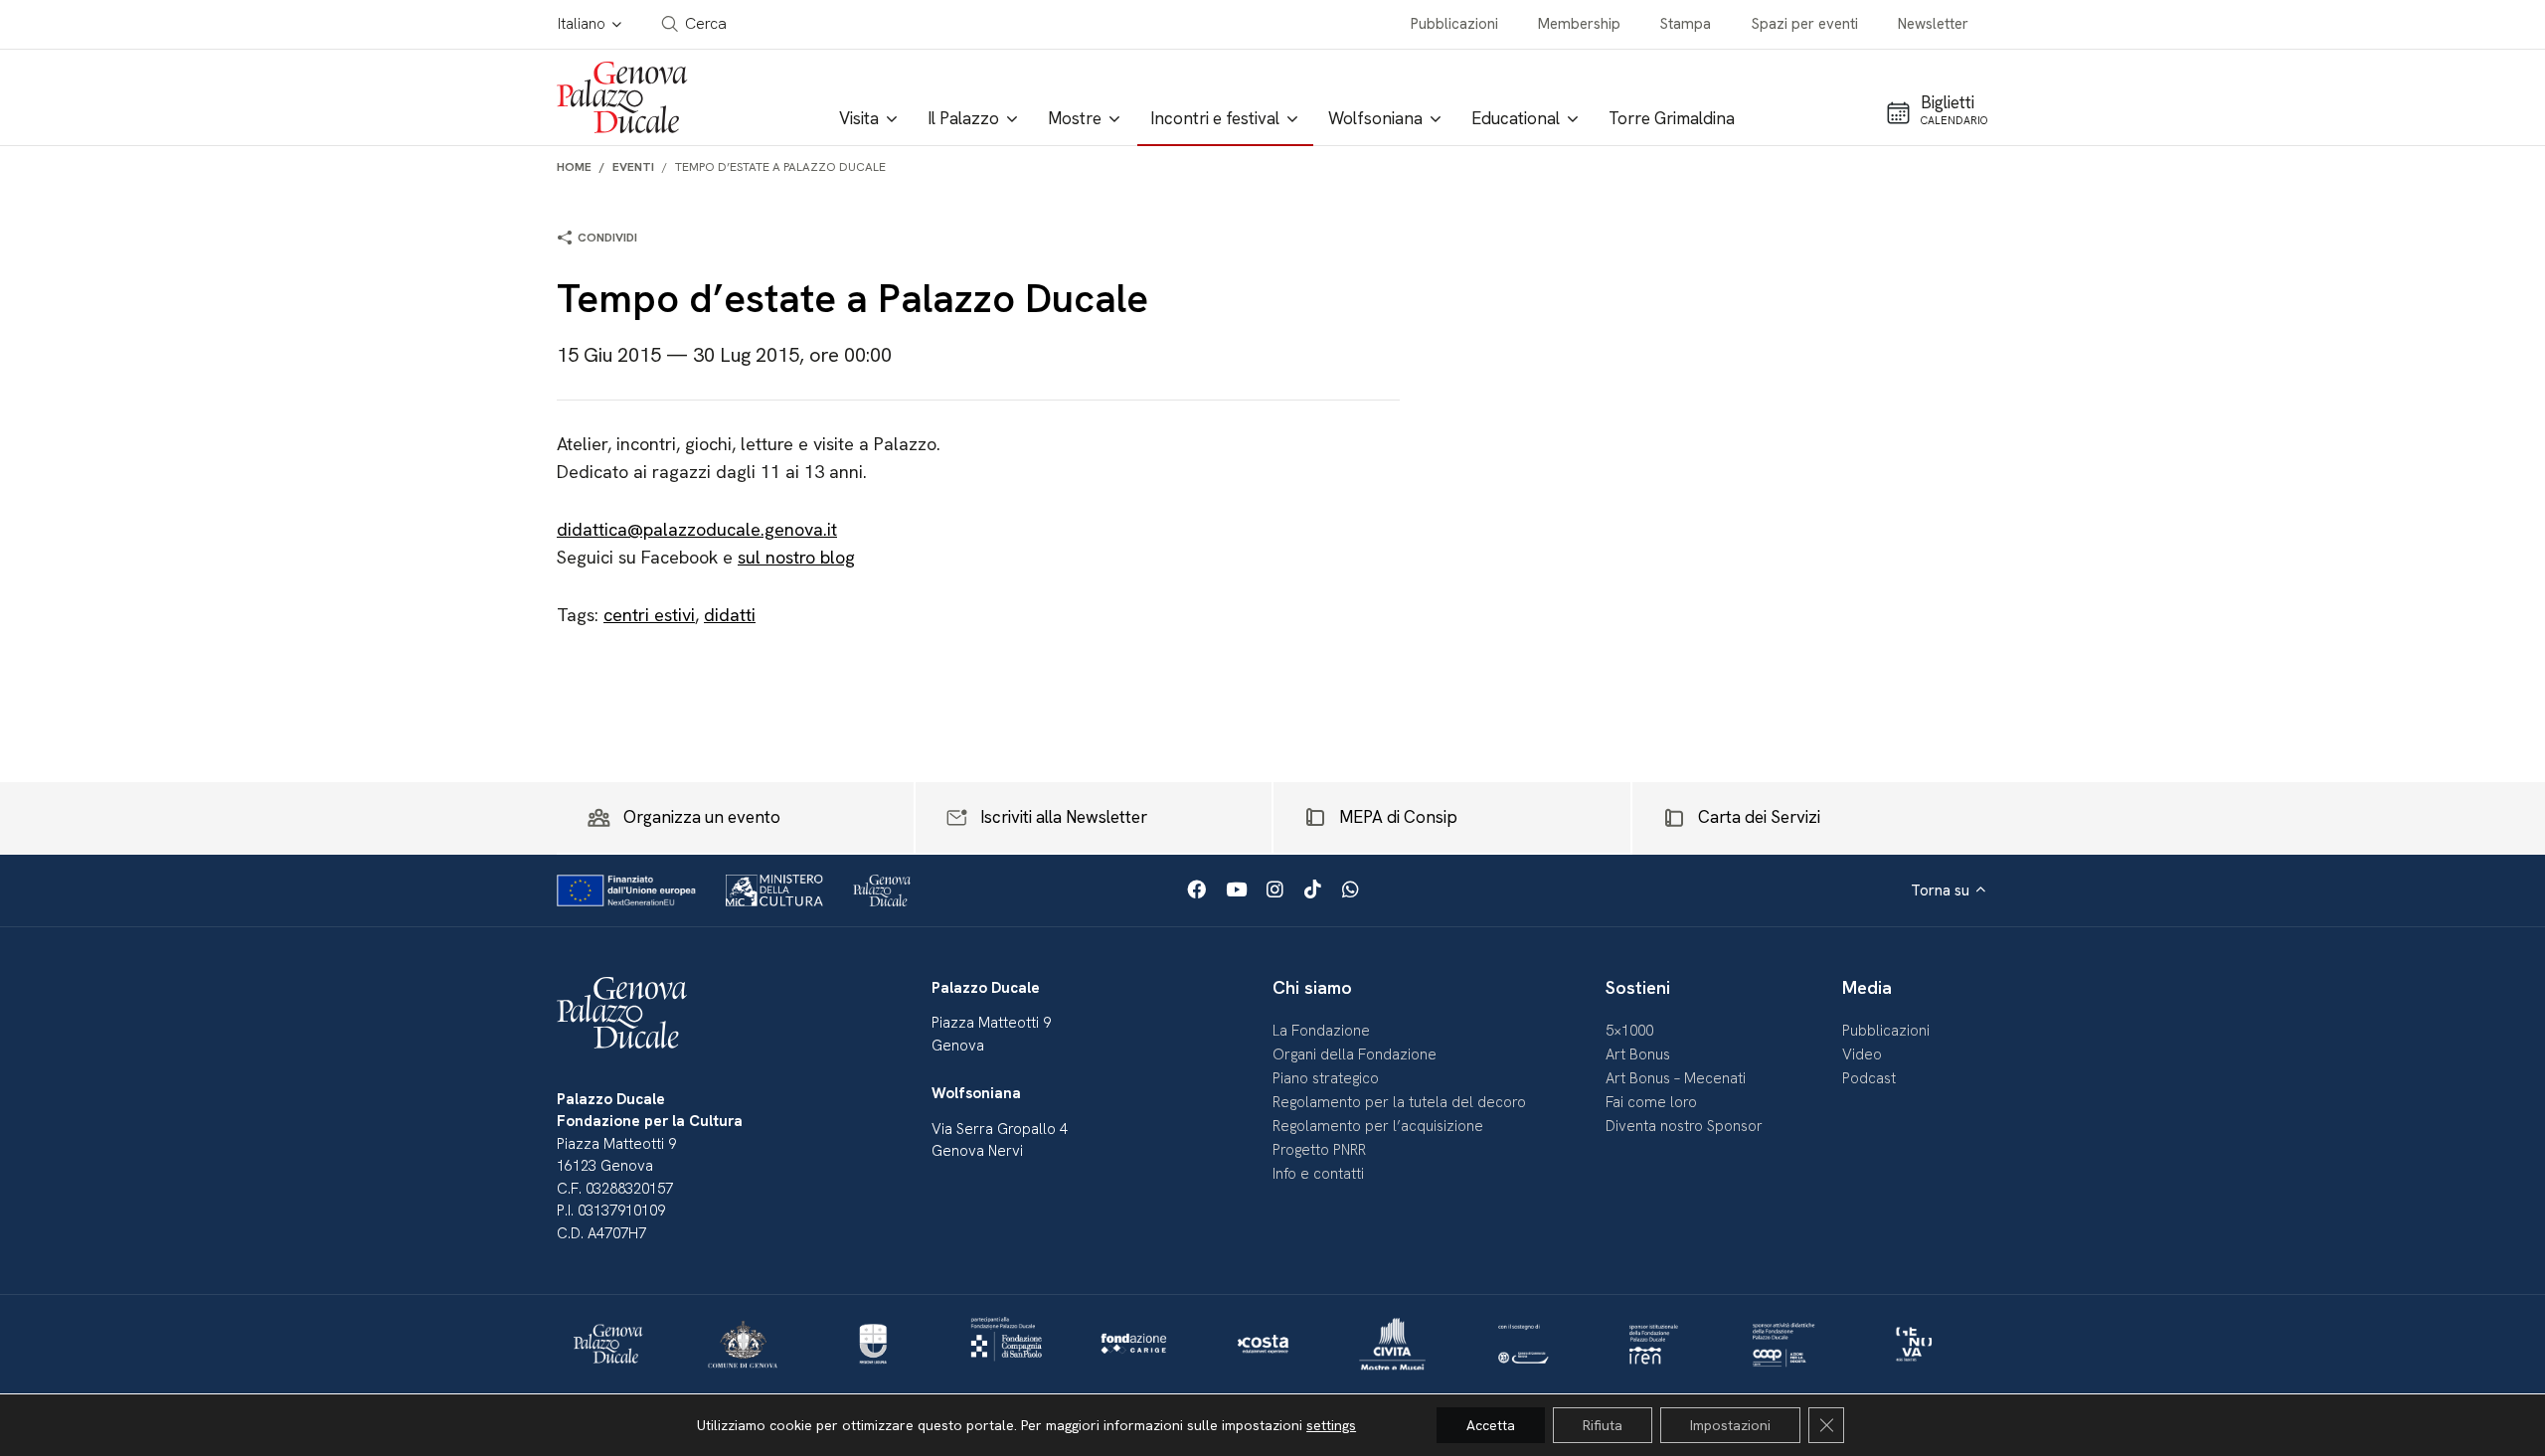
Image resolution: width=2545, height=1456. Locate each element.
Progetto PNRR (1319, 1150)
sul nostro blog (796, 557)
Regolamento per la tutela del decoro (1399, 1102)
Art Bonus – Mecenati (1676, 1078)
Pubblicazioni (1454, 24)
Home (574, 167)
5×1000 (1629, 1031)
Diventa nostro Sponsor (1684, 1126)
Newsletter (1933, 24)
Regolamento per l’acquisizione (1378, 1126)
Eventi (633, 167)
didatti (730, 615)
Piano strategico (1326, 1078)
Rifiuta (1603, 1425)
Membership (1579, 24)
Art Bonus (1638, 1054)
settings (1331, 1425)
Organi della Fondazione (1355, 1054)
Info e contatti (1318, 1174)
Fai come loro (1651, 1102)
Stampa (1686, 24)
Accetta (1491, 1425)
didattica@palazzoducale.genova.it (697, 529)
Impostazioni (1730, 1425)
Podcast (1869, 1078)
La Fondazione (1321, 1031)
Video (1862, 1054)
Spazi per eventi (1805, 24)
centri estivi (649, 615)
